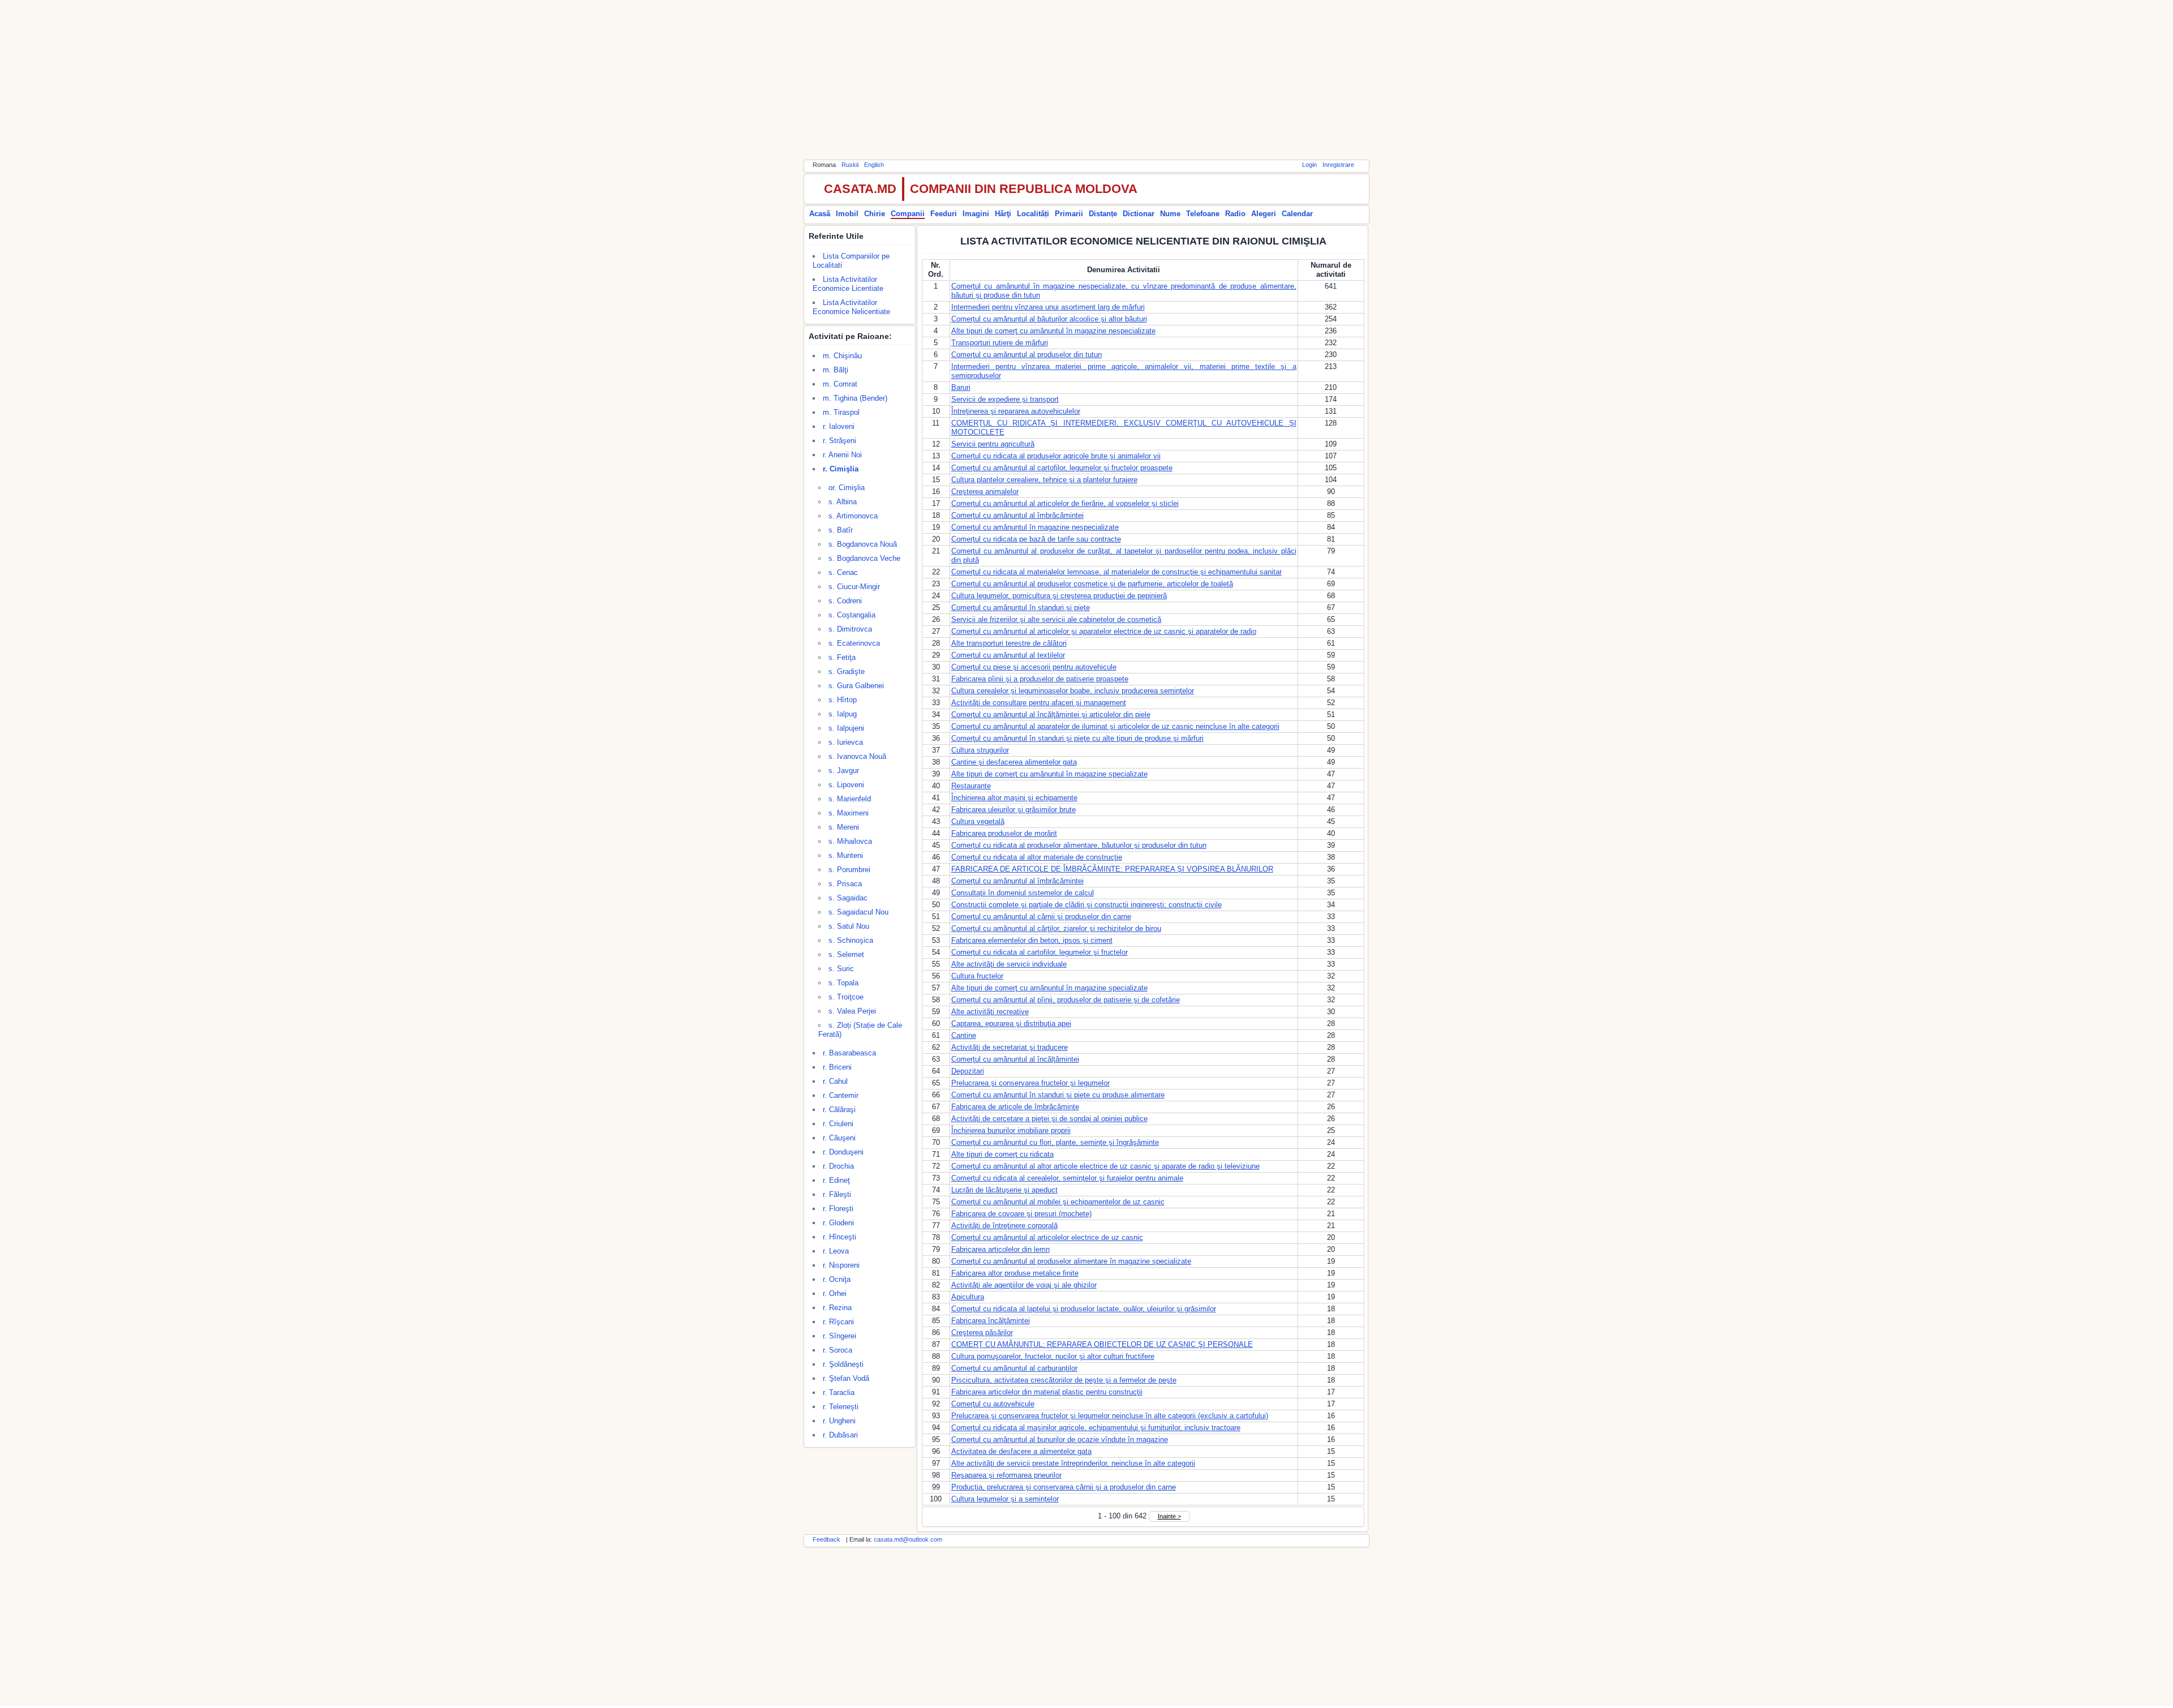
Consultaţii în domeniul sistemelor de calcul (1023, 893)
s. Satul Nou (849, 926)
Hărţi (1003, 214)
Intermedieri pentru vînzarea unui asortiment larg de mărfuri (1048, 307)
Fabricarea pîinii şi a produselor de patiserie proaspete (1040, 679)
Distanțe (1103, 214)
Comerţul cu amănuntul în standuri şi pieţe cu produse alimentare (1058, 1095)
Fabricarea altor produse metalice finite (1015, 1273)
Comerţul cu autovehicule (993, 1404)
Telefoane (1203, 214)
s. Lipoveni (846, 785)
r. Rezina (837, 1308)
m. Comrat (840, 384)
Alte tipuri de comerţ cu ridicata (1002, 1154)
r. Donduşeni (843, 1152)
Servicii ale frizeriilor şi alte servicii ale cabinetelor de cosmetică (1056, 619)
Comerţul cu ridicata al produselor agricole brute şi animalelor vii (1056, 456)
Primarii (1069, 214)
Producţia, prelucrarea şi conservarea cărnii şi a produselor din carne (1064, 1487)
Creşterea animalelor (985, 492)
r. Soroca (838, 1350)
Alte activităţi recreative (990, 1012)
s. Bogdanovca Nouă (863, 544)
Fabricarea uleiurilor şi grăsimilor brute (1014, 810)
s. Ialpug (843, 714)
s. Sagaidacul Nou (858, 912)
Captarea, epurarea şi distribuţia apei (1011, 1023)
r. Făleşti (837, 1194)
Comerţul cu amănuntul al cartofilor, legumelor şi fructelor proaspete (1062, 468)
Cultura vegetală (978, 821)
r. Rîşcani (838, 1322)
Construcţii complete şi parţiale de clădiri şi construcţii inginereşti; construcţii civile (1086, 905)
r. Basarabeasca (849, 1053)
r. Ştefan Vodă (846, 1378)
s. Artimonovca (853, 516)
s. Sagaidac (848, 898)
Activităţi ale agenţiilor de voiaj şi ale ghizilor (1024, 1285)
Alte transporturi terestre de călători (1009, 643)
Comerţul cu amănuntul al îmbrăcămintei (1017, 515)
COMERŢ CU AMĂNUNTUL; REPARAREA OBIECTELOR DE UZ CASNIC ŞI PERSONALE (1102, 1344)
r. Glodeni (838, 1223)
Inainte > (1169, 1516)
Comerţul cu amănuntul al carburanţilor (1014, 1368)
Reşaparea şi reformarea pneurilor (1006, 1475)
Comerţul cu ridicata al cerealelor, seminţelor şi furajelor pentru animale (1067, 1178)
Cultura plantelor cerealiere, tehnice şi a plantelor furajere (1044, 480)
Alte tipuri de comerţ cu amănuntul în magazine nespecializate (1053, 331)
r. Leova (836, 1251)
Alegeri (1264, 214)
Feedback (826, 1539)
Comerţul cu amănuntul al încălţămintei (1015, 1059)
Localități (1033, 214)
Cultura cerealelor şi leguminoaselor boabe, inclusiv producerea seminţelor (1073, 691)
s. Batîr (841, 530)
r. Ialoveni (839, 426)
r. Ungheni (839, 1421)
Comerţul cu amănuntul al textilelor (1008, 655)
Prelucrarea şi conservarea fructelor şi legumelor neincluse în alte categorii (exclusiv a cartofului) (1110, 1416)
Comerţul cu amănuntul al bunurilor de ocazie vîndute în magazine (1060, 1439)
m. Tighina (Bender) (855, 398)
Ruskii (850, 165)
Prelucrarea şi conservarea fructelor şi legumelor (1030, 1083)
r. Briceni (837, 1067)
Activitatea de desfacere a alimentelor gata (1021, 1451)
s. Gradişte (847, 671)
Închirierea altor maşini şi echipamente (1014, 798)
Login (1309, 165)
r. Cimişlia (841, 469)
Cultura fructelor (977, 976)
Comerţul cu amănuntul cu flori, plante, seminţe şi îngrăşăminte (1055, 1142)
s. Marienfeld (850, 799)
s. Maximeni (849, 813)
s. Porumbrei (849, 870)
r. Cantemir (841, 1095)
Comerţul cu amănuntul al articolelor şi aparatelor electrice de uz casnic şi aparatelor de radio (1104, 631)
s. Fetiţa (842, 657)
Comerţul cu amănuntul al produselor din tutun (1027, 355)
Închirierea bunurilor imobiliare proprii (1011, 1130)
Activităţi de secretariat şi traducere (1010, 1047)
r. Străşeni (839, 441)
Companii (908, 214)
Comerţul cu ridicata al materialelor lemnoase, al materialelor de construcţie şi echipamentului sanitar (1116, 572)
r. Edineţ (836, 1180)
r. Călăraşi (839, 1110)
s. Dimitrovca (850, 629)
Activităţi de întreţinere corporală (1004, 1226)
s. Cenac (843, 572)
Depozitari (968, 1071)
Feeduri (944, 214)
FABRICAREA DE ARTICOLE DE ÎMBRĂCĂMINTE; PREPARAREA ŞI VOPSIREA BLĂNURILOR (1112, 869)
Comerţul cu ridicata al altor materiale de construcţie (1037, 857)
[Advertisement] (1086, 79)
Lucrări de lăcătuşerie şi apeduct (1004, 1190)
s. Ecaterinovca (854, 643)
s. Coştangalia (852, 615)
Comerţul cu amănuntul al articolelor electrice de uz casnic (1047, 1237)
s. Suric (841, 969)
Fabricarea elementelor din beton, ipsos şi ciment (1032, 940)
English (874, 165)
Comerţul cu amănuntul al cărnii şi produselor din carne (1041, 917)
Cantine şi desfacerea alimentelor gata (1014, 762)
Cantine (964, 1035)
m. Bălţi (836, 370)
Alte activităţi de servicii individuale (1009, 964)
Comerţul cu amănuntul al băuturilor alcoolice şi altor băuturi (1049, 319)
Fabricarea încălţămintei (991, 1321)
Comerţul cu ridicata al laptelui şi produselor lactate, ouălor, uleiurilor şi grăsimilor (1084, 1309)
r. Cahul (835, 1081)
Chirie (875, 214)
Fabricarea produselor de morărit (1004, 833)
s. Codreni (845, 601)
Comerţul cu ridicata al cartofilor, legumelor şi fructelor (1040, 952)
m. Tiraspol (841, 412)
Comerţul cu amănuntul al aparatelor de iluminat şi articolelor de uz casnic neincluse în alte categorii (1115, 726)
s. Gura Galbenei (856, 686)
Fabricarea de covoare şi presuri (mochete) (1021, 1214)
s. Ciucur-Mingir (854, 587)
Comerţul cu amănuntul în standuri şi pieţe (1021, 608)
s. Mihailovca (850, 841)
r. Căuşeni (839, 1138)
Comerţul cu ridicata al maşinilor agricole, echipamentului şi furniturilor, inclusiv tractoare (1096, 1428)
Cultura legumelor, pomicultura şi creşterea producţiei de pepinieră (1059, 596)
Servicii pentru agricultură (993, 444)
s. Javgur (844, 771)
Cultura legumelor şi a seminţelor (1005, 1499)
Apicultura (968, 1297)
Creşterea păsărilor (982, 1333)
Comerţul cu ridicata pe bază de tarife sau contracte (1036, 539)
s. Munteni (846, 855)
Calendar (1297, 214)
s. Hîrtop (843, 700)
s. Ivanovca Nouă (857, 756)
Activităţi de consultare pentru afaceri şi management (1039, 703)
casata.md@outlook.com (908, 1539)
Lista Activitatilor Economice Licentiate (848, 284)
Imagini (976, 214)
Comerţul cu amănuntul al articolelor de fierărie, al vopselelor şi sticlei (1065, 503)
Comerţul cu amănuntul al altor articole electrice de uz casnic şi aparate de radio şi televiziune (1105, 1166)
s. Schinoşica (851, 940)
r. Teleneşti (841, 1407)
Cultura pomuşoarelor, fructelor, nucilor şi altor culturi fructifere (1053, 1356)
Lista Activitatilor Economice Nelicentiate (851, 307)
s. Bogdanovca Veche (864, 558)
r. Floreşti (838, 1209)
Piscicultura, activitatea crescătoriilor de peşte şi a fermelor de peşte (1064, 1380)
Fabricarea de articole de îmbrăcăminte (1015, 1107)
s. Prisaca (845, 884)
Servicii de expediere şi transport (1005, 399)
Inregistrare (1338, 165)
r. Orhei (835, 1293)
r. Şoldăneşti (843, 1364)
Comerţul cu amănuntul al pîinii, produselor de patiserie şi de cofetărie (1066, 1000)
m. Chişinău (842, 356)
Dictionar (1139, 214)
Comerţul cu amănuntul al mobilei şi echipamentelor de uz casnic (1058, 1202)
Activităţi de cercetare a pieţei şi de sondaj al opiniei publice (1049, 1119)
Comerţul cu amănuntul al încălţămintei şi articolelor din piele (1051, 714)
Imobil (847, 214)
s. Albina (843, 502)
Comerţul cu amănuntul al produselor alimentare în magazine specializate (1071, 1261)
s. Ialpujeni (846, 728)
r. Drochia (838, 1166)
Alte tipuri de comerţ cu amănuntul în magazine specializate (1049, 774)
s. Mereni (844, 827)
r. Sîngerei (839, 1336)
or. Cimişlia (847, 488)
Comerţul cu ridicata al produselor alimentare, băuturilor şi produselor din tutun (1079, 845)
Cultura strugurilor (980, 750)
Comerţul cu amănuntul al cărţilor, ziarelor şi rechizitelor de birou (1056, 928)
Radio (1235, 214)
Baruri (961, 387)
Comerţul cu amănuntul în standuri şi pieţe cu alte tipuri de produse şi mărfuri (1077, 738)
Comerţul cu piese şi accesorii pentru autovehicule (1034, 667)
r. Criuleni (838, 1124)
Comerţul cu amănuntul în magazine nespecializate (1035, 527)
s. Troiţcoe (846, 997)
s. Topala (843, 983)
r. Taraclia (839, 1392)
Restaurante (971, 786)
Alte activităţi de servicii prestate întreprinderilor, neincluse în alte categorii (1073, 1463)
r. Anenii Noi (842, 455)
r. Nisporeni (841, 1265)
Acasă (820, 214)
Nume (1170, 214)
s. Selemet (846, 954)
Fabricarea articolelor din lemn (1000, 1249)
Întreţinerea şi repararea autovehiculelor (1016, 411)
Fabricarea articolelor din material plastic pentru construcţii (1047, 1392)
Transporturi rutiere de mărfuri (1000, 343)
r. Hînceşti (839, 1237)
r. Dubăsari (840, 1435)
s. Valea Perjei (852, 1011)
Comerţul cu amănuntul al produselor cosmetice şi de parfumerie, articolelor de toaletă (1092, 584)
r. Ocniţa (837, 1279)
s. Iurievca (846, 742)
